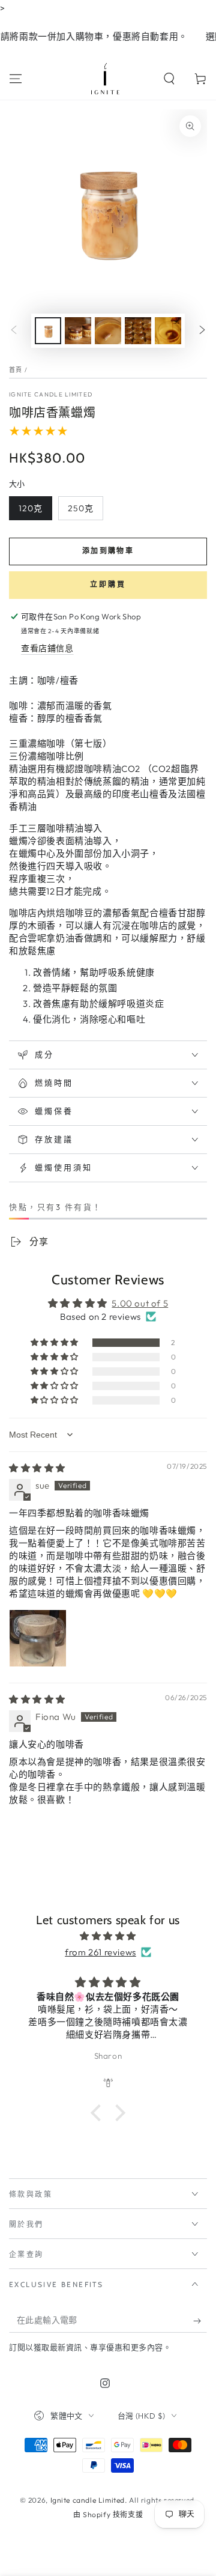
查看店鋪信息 (47, 648)
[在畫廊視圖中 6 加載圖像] (168, 331)
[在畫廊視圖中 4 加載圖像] (108, 331)
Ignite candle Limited (51, 394)
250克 (81, 508)
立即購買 (108, 584)
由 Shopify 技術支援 (108, 2514)
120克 (31, 508)
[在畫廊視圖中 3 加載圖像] (78, 331)
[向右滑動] (202, 331)
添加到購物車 (108, 551)
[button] (169, 79)
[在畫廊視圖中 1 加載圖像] (48, 331)
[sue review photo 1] (38, 1638)
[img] (37, 1468)
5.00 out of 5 (140, 1303)
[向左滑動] (14, 331)
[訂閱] (200, 2321)
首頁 (16, 370)
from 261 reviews (100, 1952)
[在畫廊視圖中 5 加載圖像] (138, 331)
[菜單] (16, 79)
